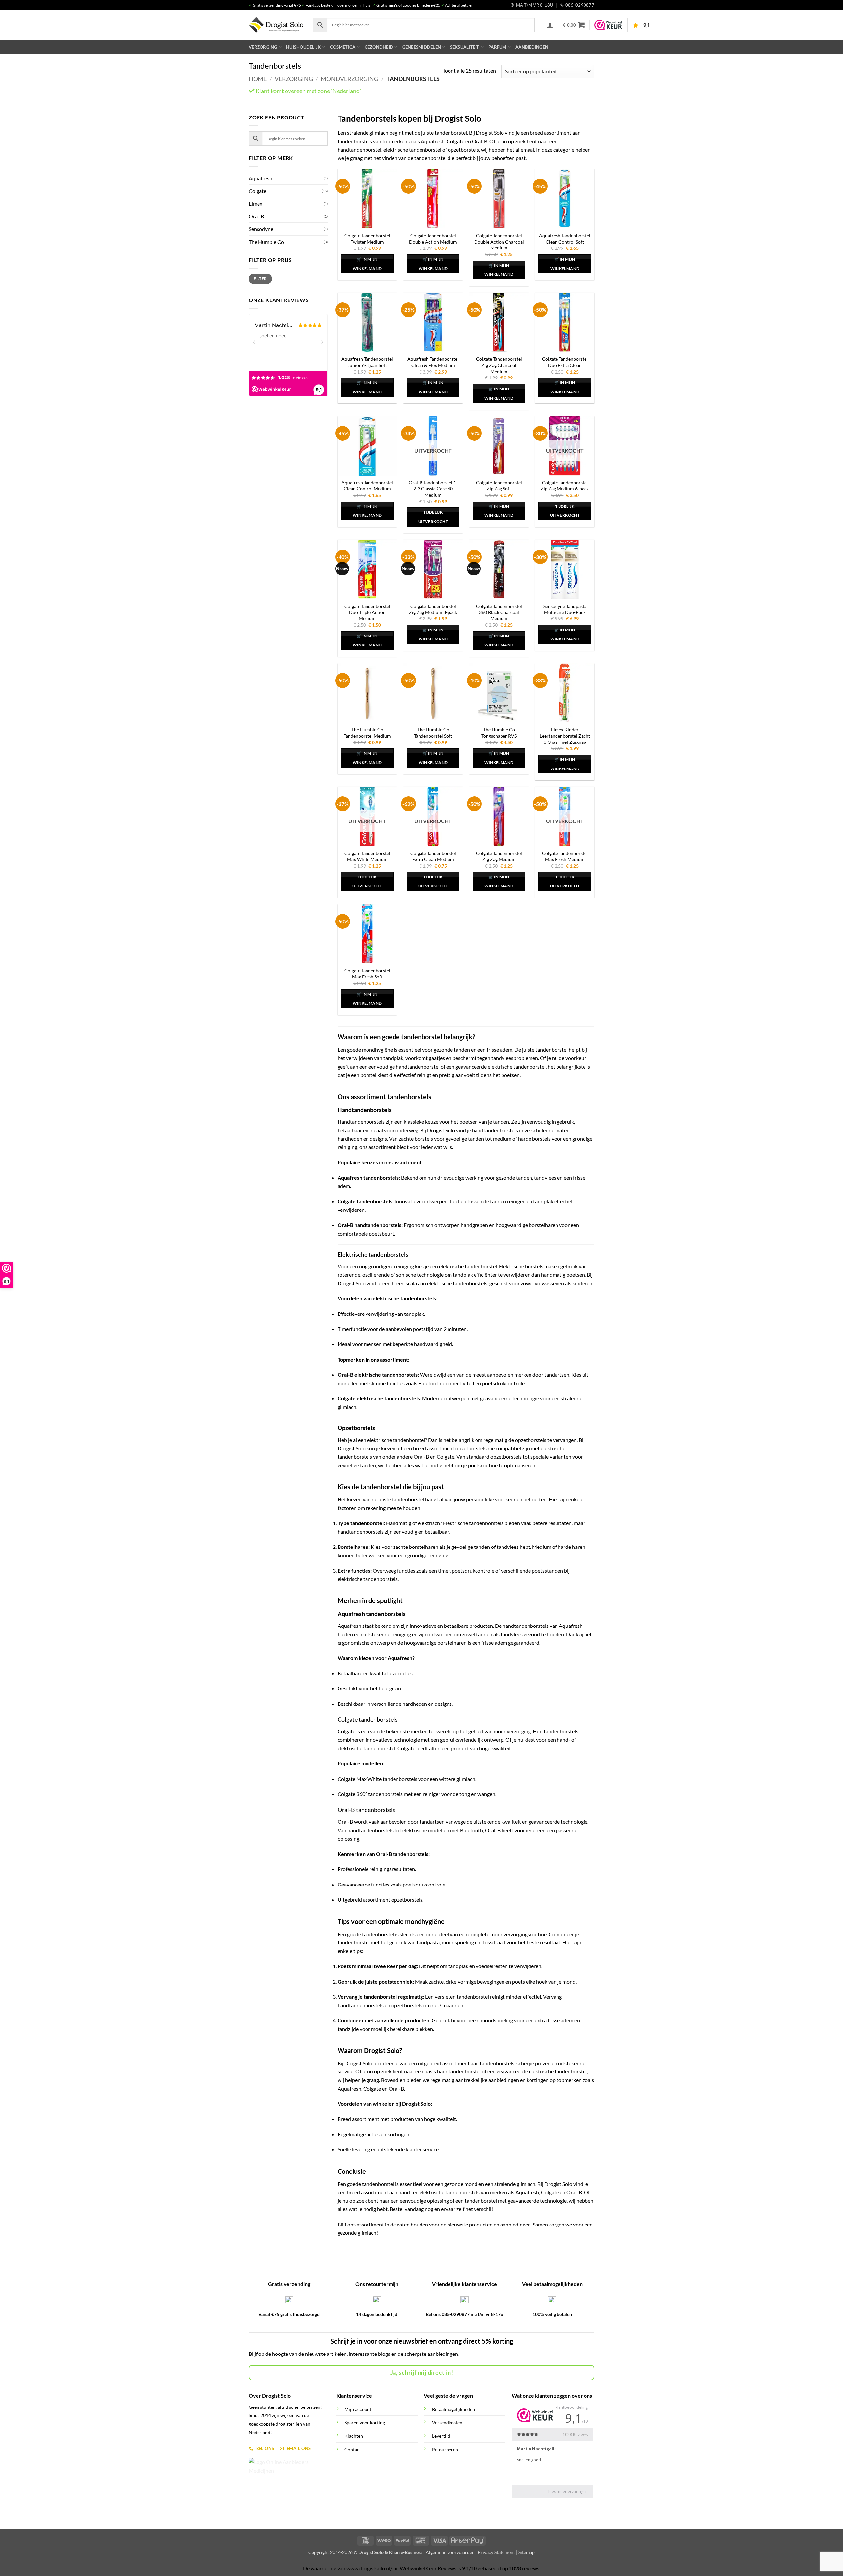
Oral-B (256, 216)
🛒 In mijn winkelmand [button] (367, 264)
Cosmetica (343, 47)
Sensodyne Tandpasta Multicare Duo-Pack (565, 609)
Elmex (256, 204)
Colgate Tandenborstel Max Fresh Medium (565, 856)
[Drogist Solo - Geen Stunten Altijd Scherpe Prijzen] (276, 25)
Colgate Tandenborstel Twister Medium (367, 239)
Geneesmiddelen (422, 47)
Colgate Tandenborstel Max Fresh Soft (367, 974)
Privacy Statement (496, 2552)
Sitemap (527, 2552)
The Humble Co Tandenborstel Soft (433, 733)
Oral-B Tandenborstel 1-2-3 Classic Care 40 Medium (433, 489)
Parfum (497, 47)
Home (258, 79)
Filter (260, 279)
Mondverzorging (350, 79)
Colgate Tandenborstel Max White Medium (367, 856)
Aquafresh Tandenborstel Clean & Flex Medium (433, 362)
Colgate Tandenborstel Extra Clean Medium (433, 856)
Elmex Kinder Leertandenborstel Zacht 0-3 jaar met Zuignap (565, 736)
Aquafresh (260, 178)
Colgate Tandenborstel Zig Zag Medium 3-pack (433, 609)
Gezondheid (379, 47)
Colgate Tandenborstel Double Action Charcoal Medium (499, 242)
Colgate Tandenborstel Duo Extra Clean (565, 362)
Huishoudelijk (303, 47)
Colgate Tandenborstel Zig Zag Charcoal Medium (499, 365)
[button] (550, 25)
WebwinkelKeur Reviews (428, 2568)
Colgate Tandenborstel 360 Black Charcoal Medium (499, 612)
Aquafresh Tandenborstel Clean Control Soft (565, 239)
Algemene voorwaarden (450, 2552)
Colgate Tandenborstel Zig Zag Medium (499, 856)
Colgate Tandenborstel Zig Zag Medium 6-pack (565, 486)
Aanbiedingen (532, 47)
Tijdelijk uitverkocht (433, 517)
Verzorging (263, 47)
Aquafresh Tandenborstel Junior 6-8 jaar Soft (367, 362)
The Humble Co (266, 242)
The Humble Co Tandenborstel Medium (367, 733)
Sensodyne (261, 229)
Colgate (258, 191)
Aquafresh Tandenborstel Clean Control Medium (367, 486)
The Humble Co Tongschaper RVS (499, 733)
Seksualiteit (465, 47)
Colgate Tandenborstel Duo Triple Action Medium (367, 612)
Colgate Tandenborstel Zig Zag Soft (499, 486)
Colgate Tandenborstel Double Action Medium (433, 239)
